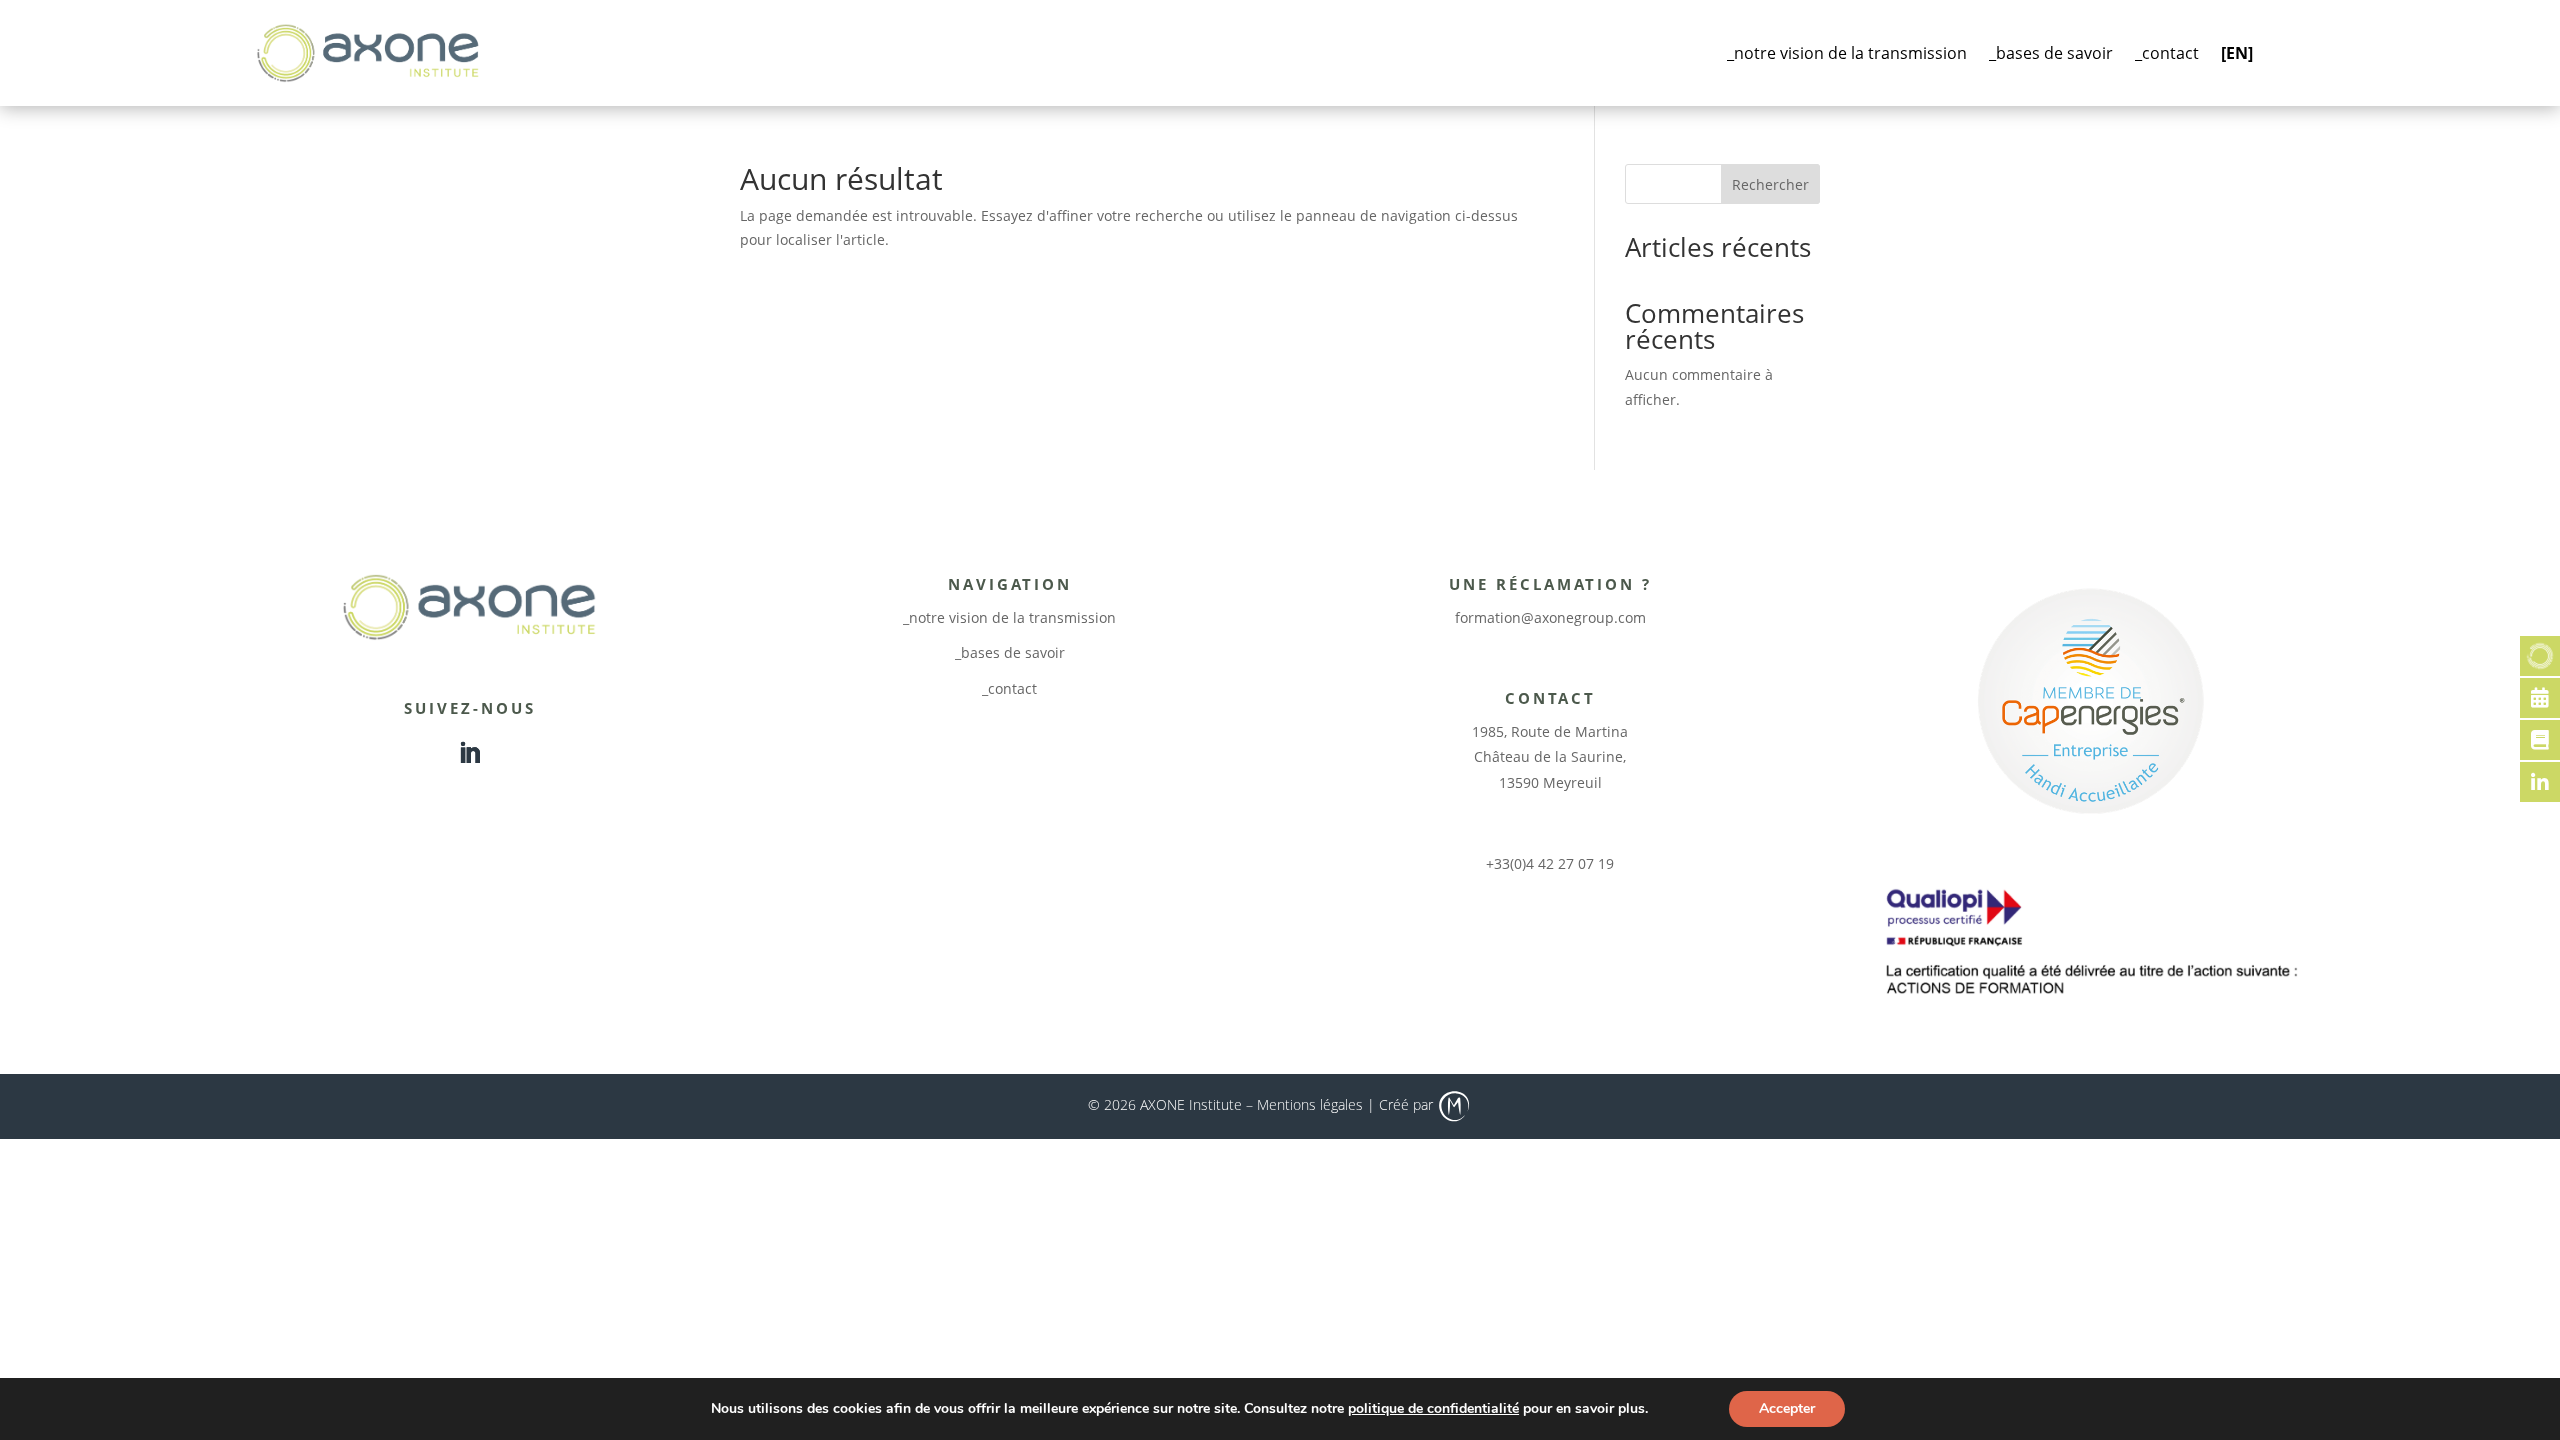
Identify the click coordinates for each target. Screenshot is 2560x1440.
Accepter (1787, 1408)
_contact (2167, 53)
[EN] (2237, 53)
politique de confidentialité (1433, 1408)
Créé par (1408, 1104)
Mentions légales (1310, 1104)
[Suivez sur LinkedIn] (470, 753)
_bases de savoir (2051, 53)
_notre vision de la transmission (1847, 53)
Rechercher (1770, 184)
